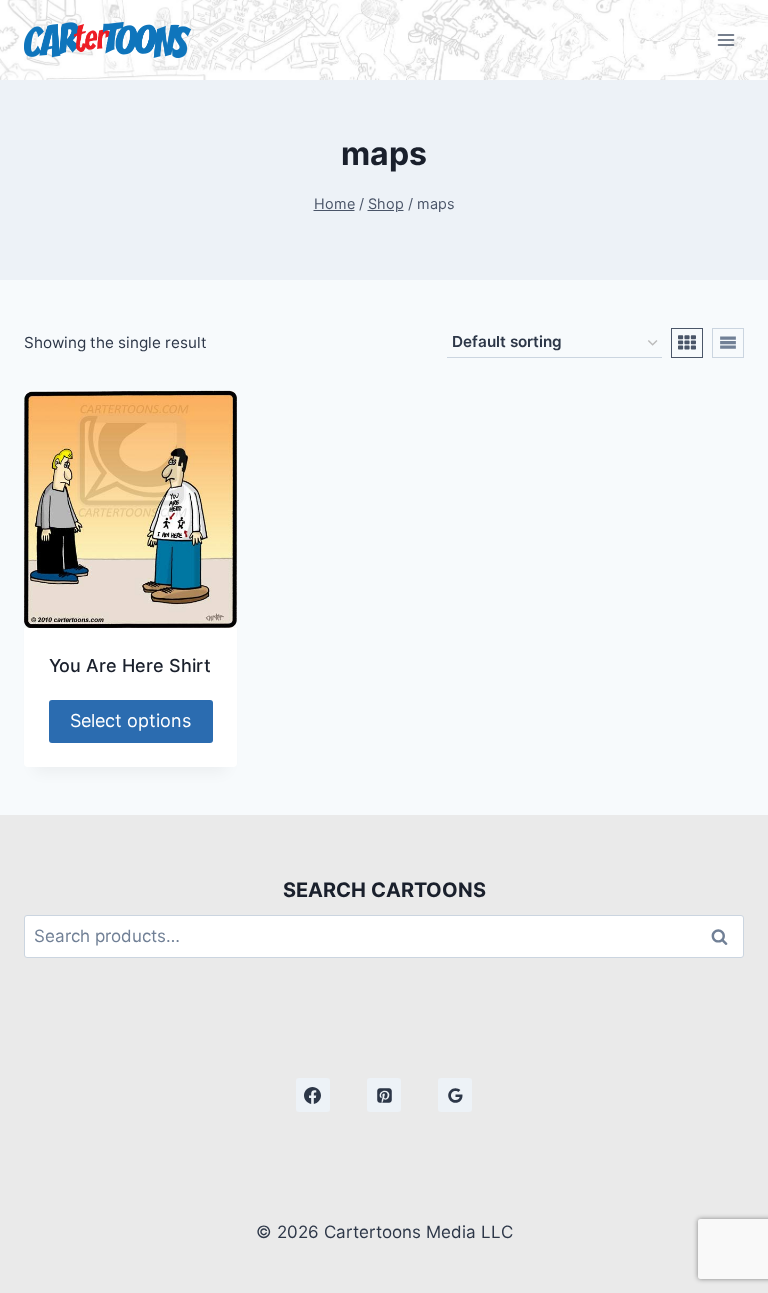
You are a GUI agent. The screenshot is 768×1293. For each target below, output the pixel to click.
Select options (130, 720)
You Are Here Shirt (130, 665)
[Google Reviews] (455, 1095)
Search (725, 936)
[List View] (728, 343)
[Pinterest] (384, 1095)
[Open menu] (725, 39)
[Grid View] (687, 343)
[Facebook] (313, 1095)
